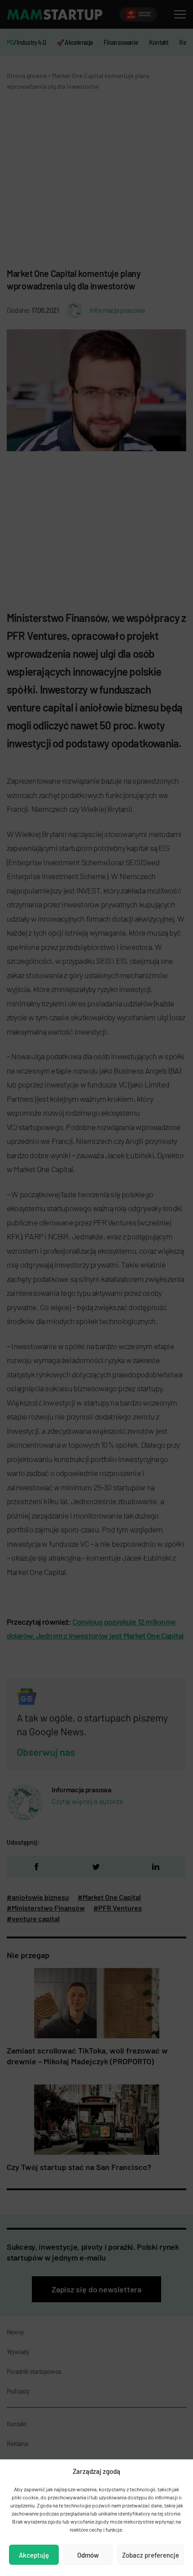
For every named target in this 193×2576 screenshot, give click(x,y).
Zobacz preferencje (151, 2555)
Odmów (88, 2555)
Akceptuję (34, 2555)
